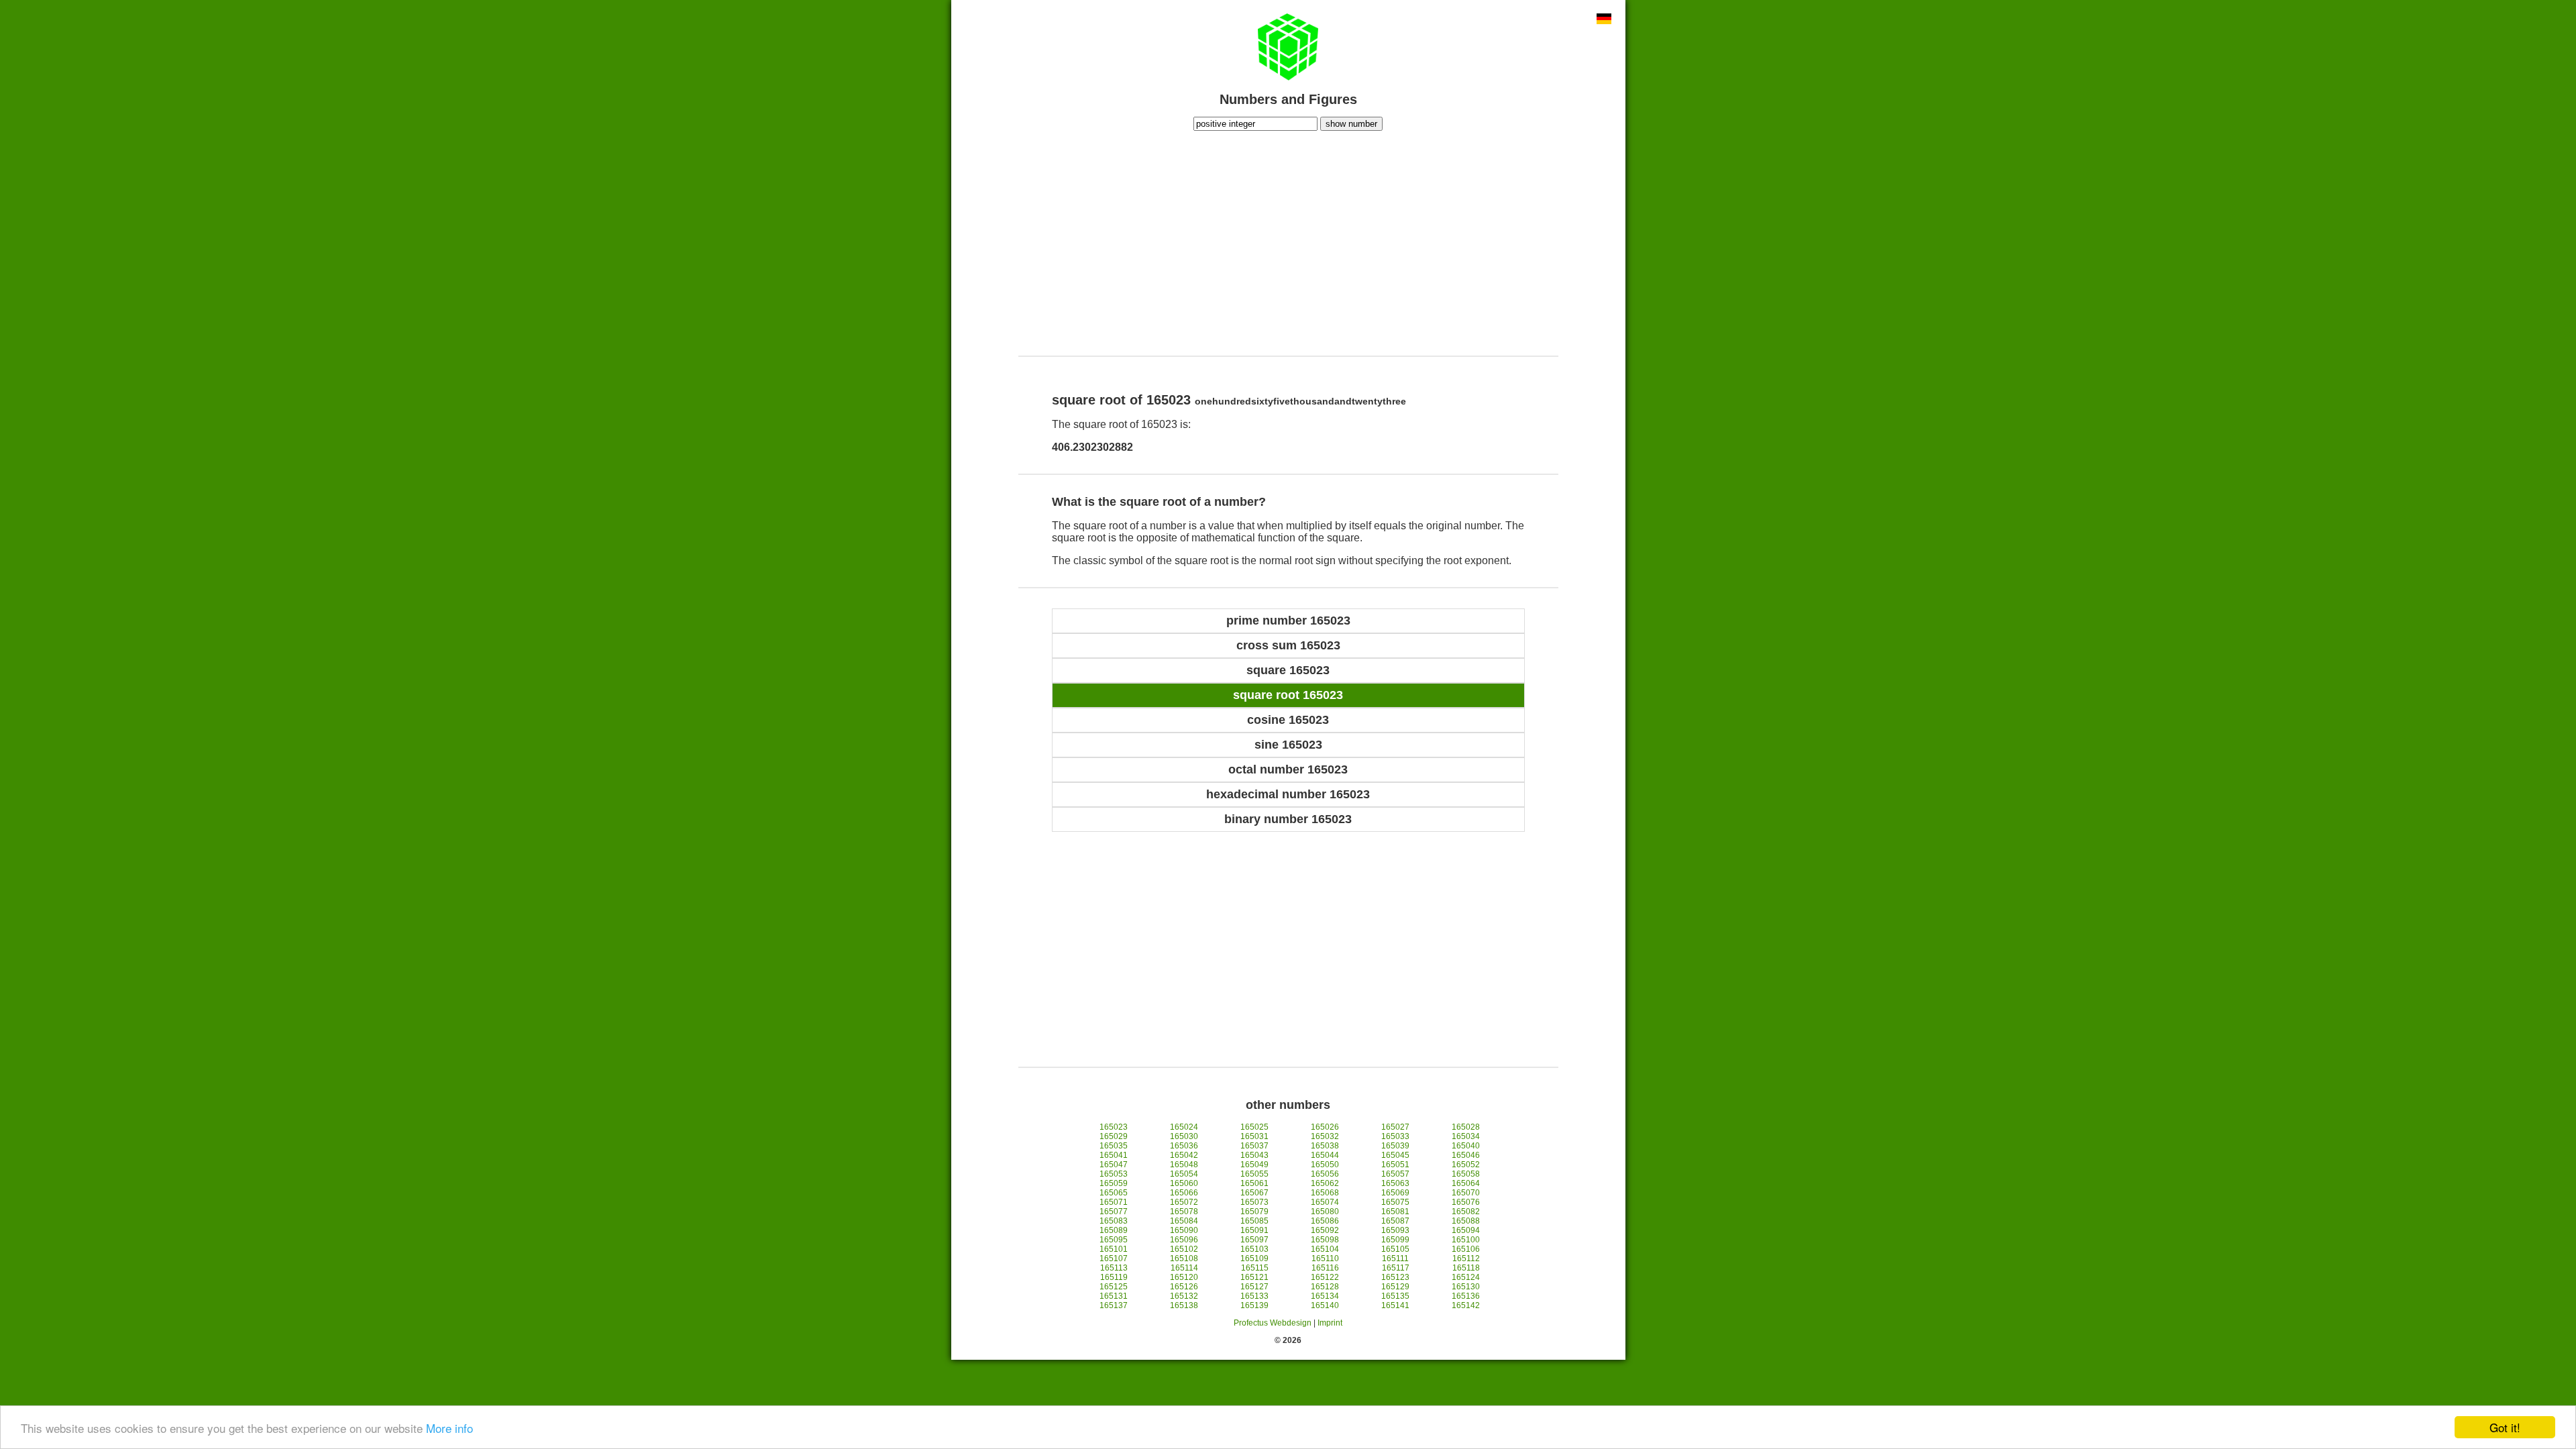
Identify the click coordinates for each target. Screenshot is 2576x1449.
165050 (1325, 1165)
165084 (1184, 1221)
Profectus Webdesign (1273, 1323)
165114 (1184, 1268)
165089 (1114, 1230)
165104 (1325, 1249)
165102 (1184, 1249)
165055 (1254, 1174)
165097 (1254, 1240)
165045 (1395, 1155)
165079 (1254, 1212)
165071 (1114, 1202)
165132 (1184, 1296)
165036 (1184, 1146)
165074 (1325, 1202)
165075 (1395, 1202)
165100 (1466, 1240)
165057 (1395, 1174)
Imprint (1330, 1323)
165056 (1325, 1174)
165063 (1395, 1183)
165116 (1325, 1268)
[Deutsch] (1604, 20)
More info (449, 1428)
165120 (1184, 1277)
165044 (1325, 1155)
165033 (1395, 1136)
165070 (1466, 1193)
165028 (1466, 1127)
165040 (1466, 1146)
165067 (1254, 1193)
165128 (1325, 1287)
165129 (1395, 1287)
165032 (1325, 1136)
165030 (1184, 1136)
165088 (1466, 1221)
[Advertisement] (1288, 241)
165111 (1395, 1258)
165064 (1466, 1183)
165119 (1114, 1277)
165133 (1254, 1296)
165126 (1184, 1287)
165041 (1114, 1155)
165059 (1114, 1183)
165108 (1184, 1258)
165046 (1466, 1155)
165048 (1184, 1165)
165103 (1254, 1249)
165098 (1325, 1240)
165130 (1466, 1287)
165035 (1114, 1146)
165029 (1114, 1136)
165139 (1254, 1305)
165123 (1395, 1277)
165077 (1114, 1212)
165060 (1184, 1183)
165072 (1184, 1202)
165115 (1255, 1268)
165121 (1254, 1277)
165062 (1325, 1183)
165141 (1395, 1305)
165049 (1254, 1165)
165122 (1325, 1277)
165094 (1466, 1230)
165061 (1254, 1183)
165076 (1466, 1202)
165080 (1325, 1212)
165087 (1395, 1221)
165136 (1466, 1296)
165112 (1466, 1258)
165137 (1114, 1305)
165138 (1184, 1305)
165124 (1466, 1277)
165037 (1254, 1146)
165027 (1395, 1127)
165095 (1114, 1240)
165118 (1466, 1268)
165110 (1325, 1258)
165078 (1184, 1212)
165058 (1466, 1174)
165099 (1395, 1240)
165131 (1114, 1296)
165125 (1114, 1287)
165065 (1114, 1193)
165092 (1325, 1230)
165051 (1395, 1165)
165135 (1395, 1296)
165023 (1114, 1127)
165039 (1395, 1146)
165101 (1114, 1249)
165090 (1184, 1230)
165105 (1395, 1249)
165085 (1254, 1221)
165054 (1184, 1174)
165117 (1396, 1268)
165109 (1254, 1258)
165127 (1254, 1287)
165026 (1325, 1127)
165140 (1325, 1305)
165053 (1114, 1174)
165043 (1254, 1155)
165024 (1184, 1127)
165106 (1466, 1249)
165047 (1114, 1165)
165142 (1466, 1305)
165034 (1466, 1136)
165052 (1466, 1165)
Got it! (2505, 1427)
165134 (1325, 1296)
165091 (1254, 1230)
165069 (1395, 1193)
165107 (1114, 1258)
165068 (1325, 1193)
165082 (1466, 1212)
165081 (1395, 1212)
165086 (1325, 1221)
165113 (1114, 1268)
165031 (1254, 1136)
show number (1351, 124)
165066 (1184, 1193)
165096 (1184, 1240)
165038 (1325, 1146)
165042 (1184, 1155)
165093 (1395, 1230)
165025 (1254, 1127)
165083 (1114, 1221)
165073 (1254, 1202)
